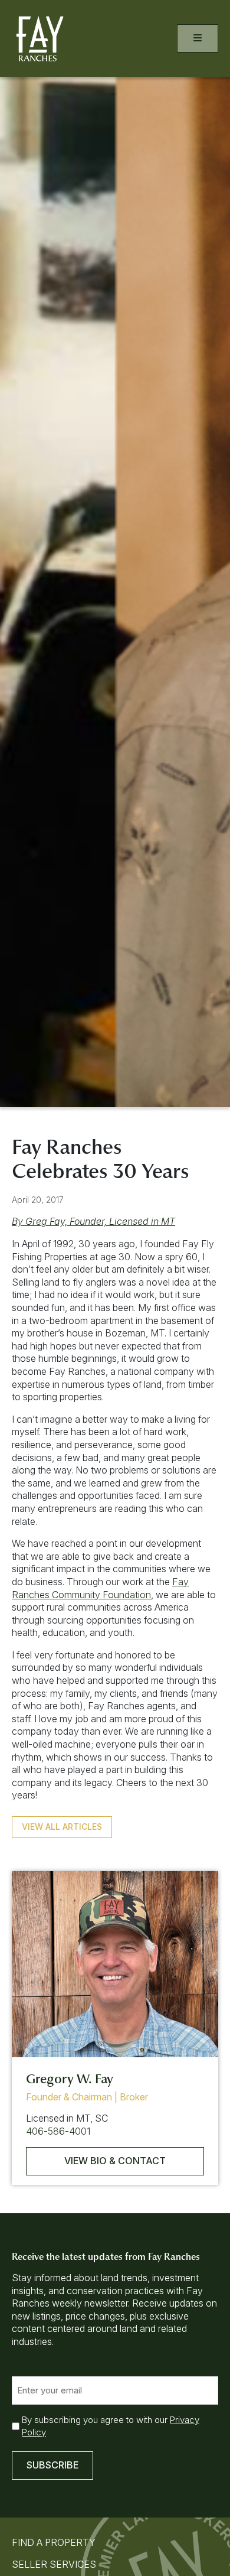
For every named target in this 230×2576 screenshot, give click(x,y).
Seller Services (54, 2564)
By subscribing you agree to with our (111, 2426)
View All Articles (62, 1827)
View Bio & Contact (115, 2161)
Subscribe (52, 2465)
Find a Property (54, 2542)
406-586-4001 (58, 2131)
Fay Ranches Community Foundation (100, 1588)
